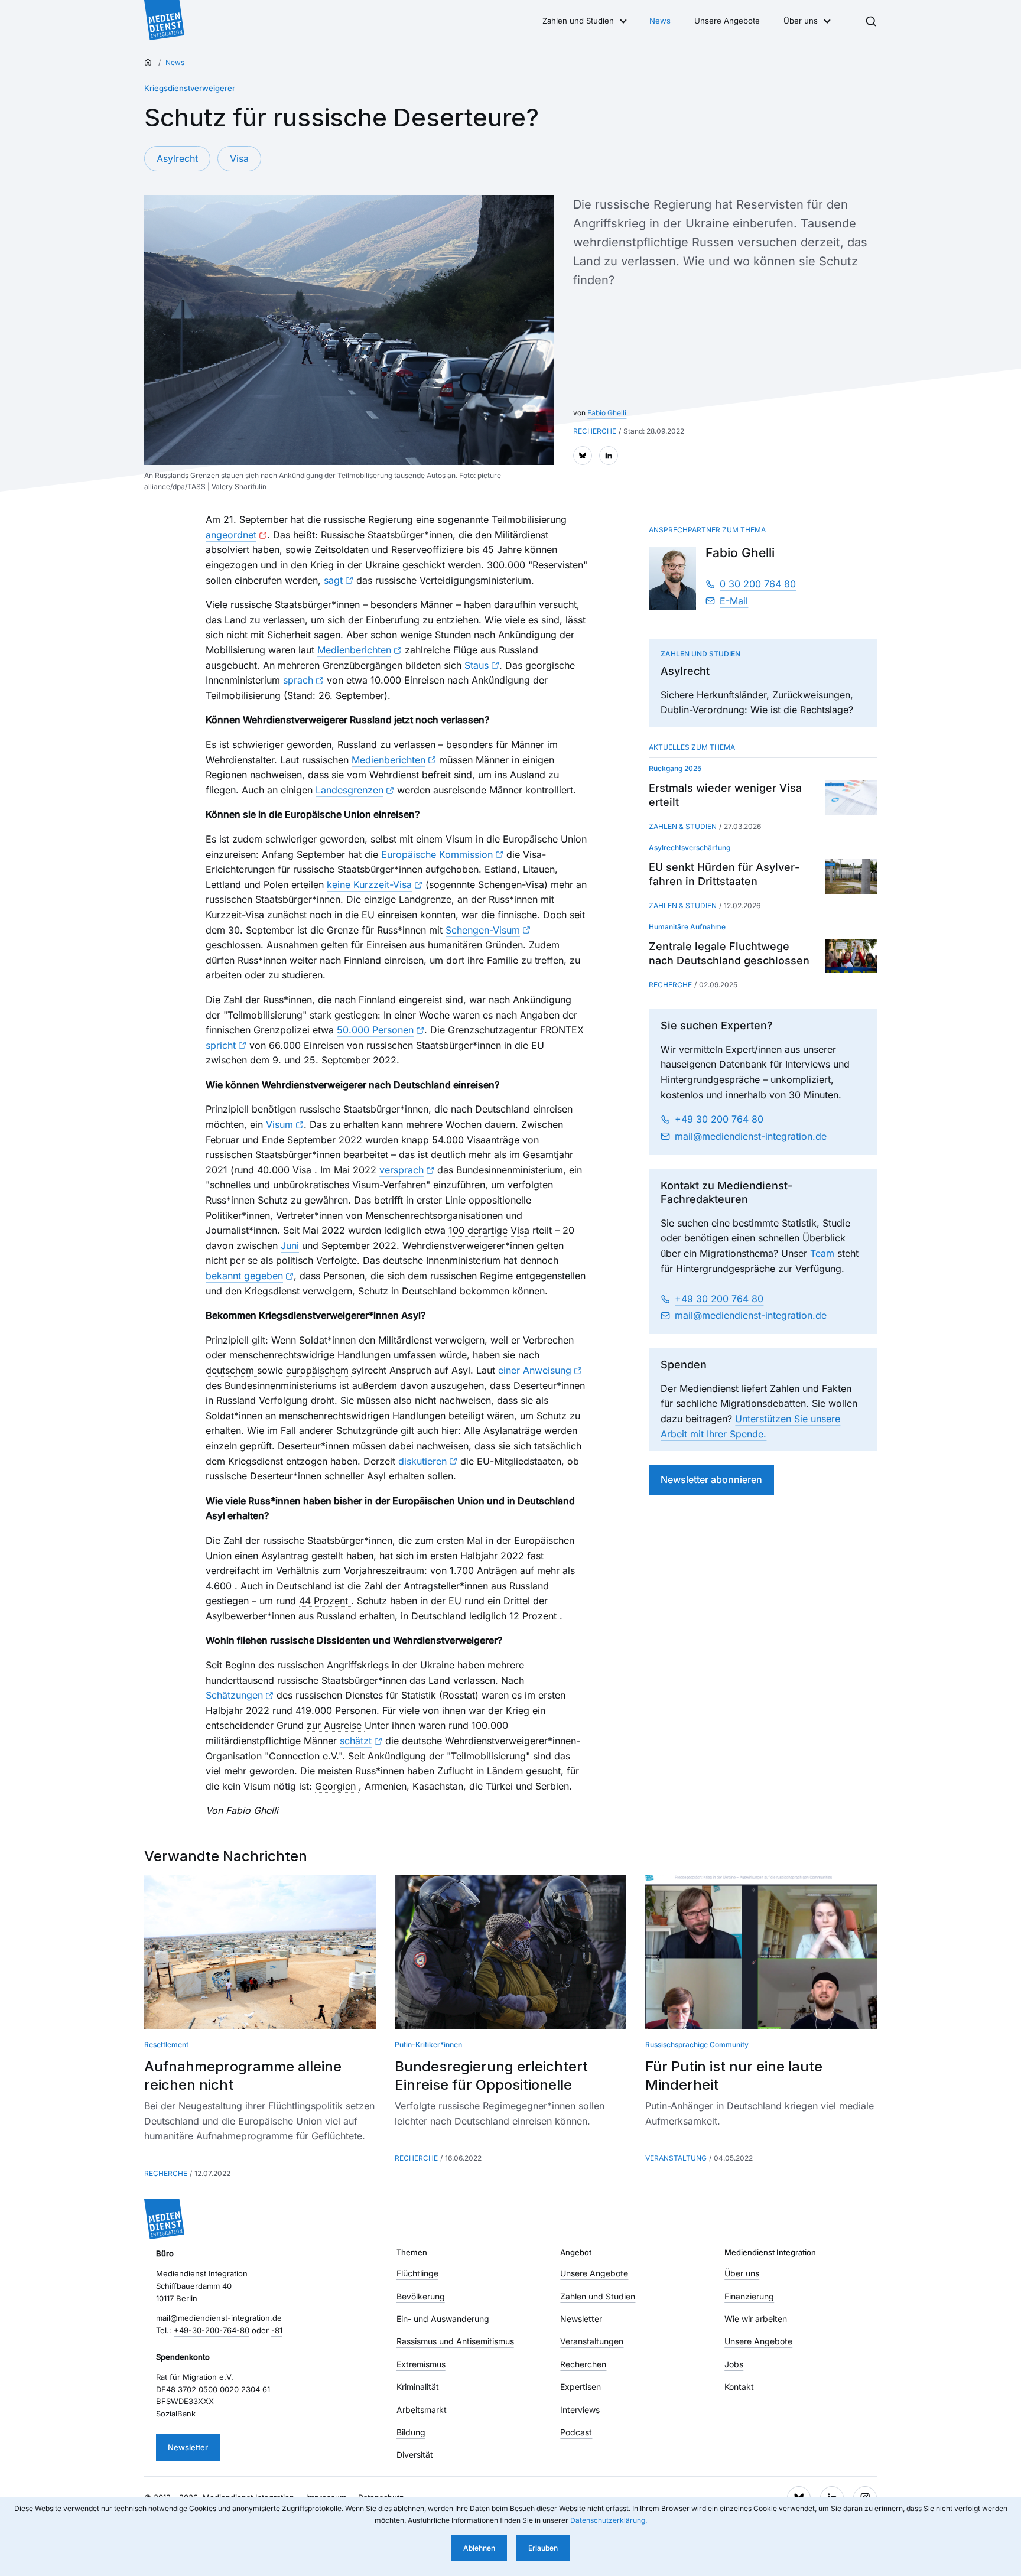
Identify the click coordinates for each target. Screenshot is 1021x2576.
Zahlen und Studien (578, 21)
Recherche (670, 985)
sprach (298, 680)
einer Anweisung (535, 1370)
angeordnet (231, 535)
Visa (239, 158)
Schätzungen (234, 1695)
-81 (277, 2330)
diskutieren (422, 1461)
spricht (221, 1045)
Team (822, 1253)
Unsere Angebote (727, 21)
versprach (401, 1170)
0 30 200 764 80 (758, 584)
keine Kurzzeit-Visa (369, 884)
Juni (290, 1245)
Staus (477, 665)
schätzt (356, 1741)
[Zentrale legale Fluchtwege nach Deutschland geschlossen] (851, 956)
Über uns (801, 21)
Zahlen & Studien (683, 826)
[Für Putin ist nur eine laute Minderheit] (761, 1952)
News (660, 21)
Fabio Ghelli (607, 413)
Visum (279, 1124)
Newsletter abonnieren (711, 1479)
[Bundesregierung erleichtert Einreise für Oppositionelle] (510, 1952)
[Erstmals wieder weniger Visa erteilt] (851, 797)
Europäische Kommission (437, 854)
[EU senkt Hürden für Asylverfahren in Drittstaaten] (851, 876)
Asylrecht (177, 158)
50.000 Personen (375, 1030)
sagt (333, 580)
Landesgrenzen (349, 790)
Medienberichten (354, 650)
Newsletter (188, 2447)
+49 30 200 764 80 (719, 1119)
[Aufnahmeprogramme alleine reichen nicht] (260, 1952)
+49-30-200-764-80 (212, 2330)
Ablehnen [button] (479, 2548)
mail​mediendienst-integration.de (751, 1136)
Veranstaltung (676, 2158)
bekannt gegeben (244, 1276)
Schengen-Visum (483, 930)
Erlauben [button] (543, 2548)
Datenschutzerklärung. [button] (609, 2520)
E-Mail (734, 601)
